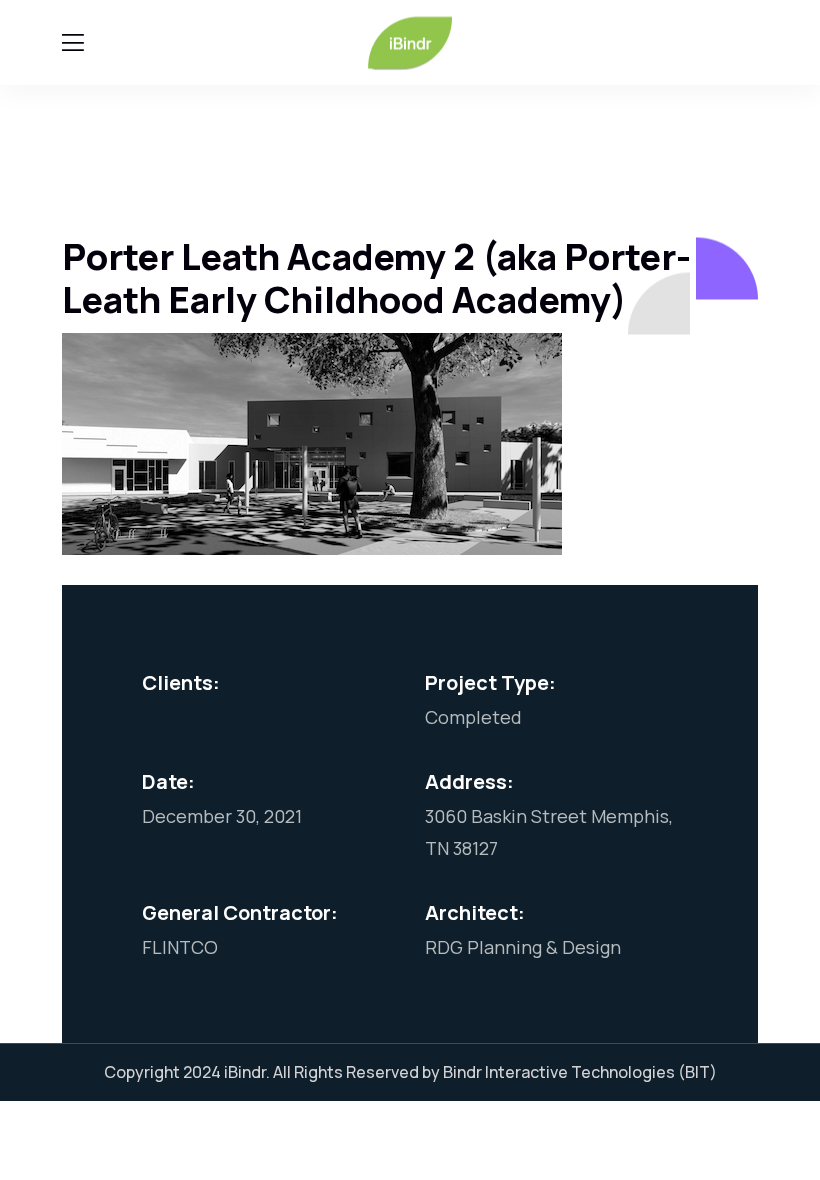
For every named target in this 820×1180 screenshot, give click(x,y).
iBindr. (247, 1072)
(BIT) (697, 1072)
